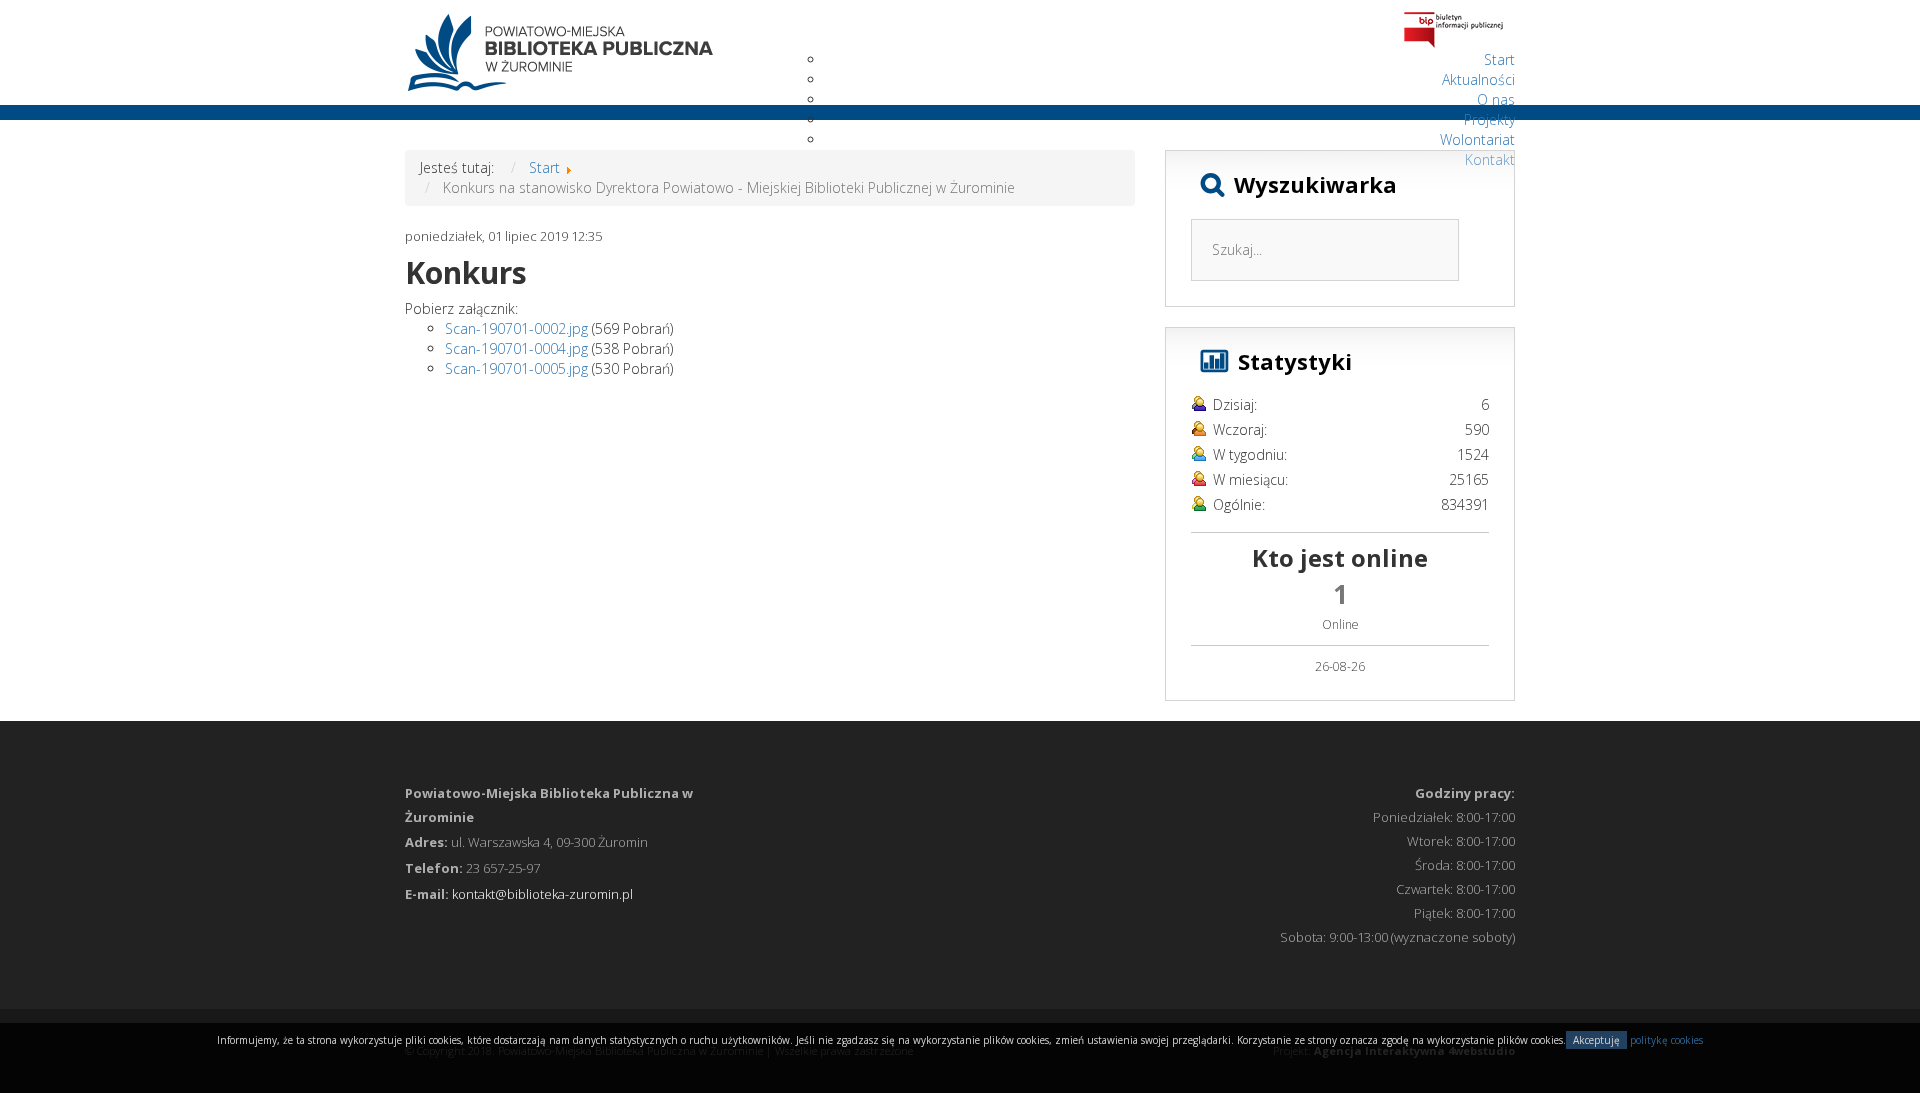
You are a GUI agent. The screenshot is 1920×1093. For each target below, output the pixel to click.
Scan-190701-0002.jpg (516, 328)
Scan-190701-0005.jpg (516, 368)
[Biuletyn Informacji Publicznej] (1453, 28)
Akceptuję (1596, 1040)
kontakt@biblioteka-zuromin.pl (542, 894)
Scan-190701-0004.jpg (516, 348)
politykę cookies (1666, 1040)
